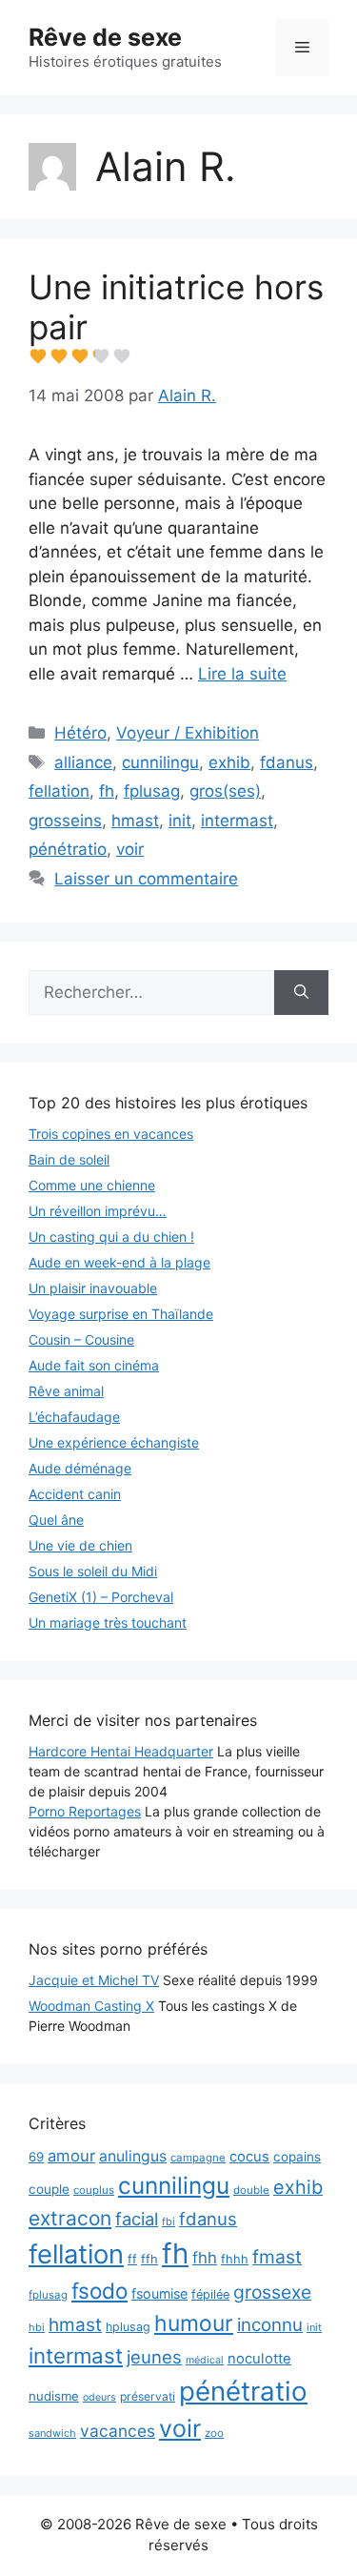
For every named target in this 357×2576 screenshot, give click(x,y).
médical (205, 2360)
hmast (135, 821)
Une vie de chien (80, 1545)
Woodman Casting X (91, 2006)
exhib (229, 762)
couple (49, 2189)
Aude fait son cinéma (94, 1365)
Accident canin (75, 1494)
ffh (149, 2259)
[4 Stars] (101, 356)
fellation (59, 791)
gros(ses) (225, 791)
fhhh (235, 2259)
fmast (277, 2257)
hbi (37, 2327)
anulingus (133, 2156)
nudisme (54, 2396)
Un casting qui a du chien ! (111, 1237)
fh (107, 791)
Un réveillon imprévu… (98, 1211)
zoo (214, 2433)
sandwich (52, 2433)
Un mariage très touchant (108, 1623)
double (251, 2190)
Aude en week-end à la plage (119, 1262)
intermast (237, 821)
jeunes (154, 2357)
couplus (94, 2190)
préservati (148, 2396)
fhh (205, 2258)
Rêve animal (66, 1391)
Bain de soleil (69, 1159)
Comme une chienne (92, 1185)
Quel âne (56, 1520)
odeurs (99, 2397)
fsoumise (159, 2293)
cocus (249, 2157)
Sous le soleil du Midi (93, 1571)
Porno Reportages (85, 1811)
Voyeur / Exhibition (188, 733)
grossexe (272, 2292)
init (180, 821)
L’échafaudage (74, 1417)
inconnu (270, 2325)
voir (130, 849)
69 (36, 2157)
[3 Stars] (80, 356)
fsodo (99, 2291)
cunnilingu (160, 762)
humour (194, 2323)
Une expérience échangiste (114, 1442)
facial (137, 2219)
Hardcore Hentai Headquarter (121, 1751)
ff (132, 2259)
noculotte (259, 2359)
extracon (70, 2218)
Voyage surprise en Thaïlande (121, 1314)
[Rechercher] (301, 993)
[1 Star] (38, 356)
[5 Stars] (122, 356)
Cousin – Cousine (81, 1339)
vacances (118, 2431)
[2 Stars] (59, 356)
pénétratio (68, 849)
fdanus (287, 762)
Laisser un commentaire (146, 879)
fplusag (152, 791)
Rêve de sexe (105, 37)
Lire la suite (242, 674)
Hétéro (80, 733)
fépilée (210, 2294)
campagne (198, 2158)
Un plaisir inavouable (93, 1288)
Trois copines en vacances (111, 1134)
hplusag (128, 2327)
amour (71, 2156)
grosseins (65, 821)
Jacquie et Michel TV (94, 1980)
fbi (169, 2221)
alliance (83, 762)
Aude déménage (80, 1468)
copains (297, 2157)
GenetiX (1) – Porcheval (101, 1597)
